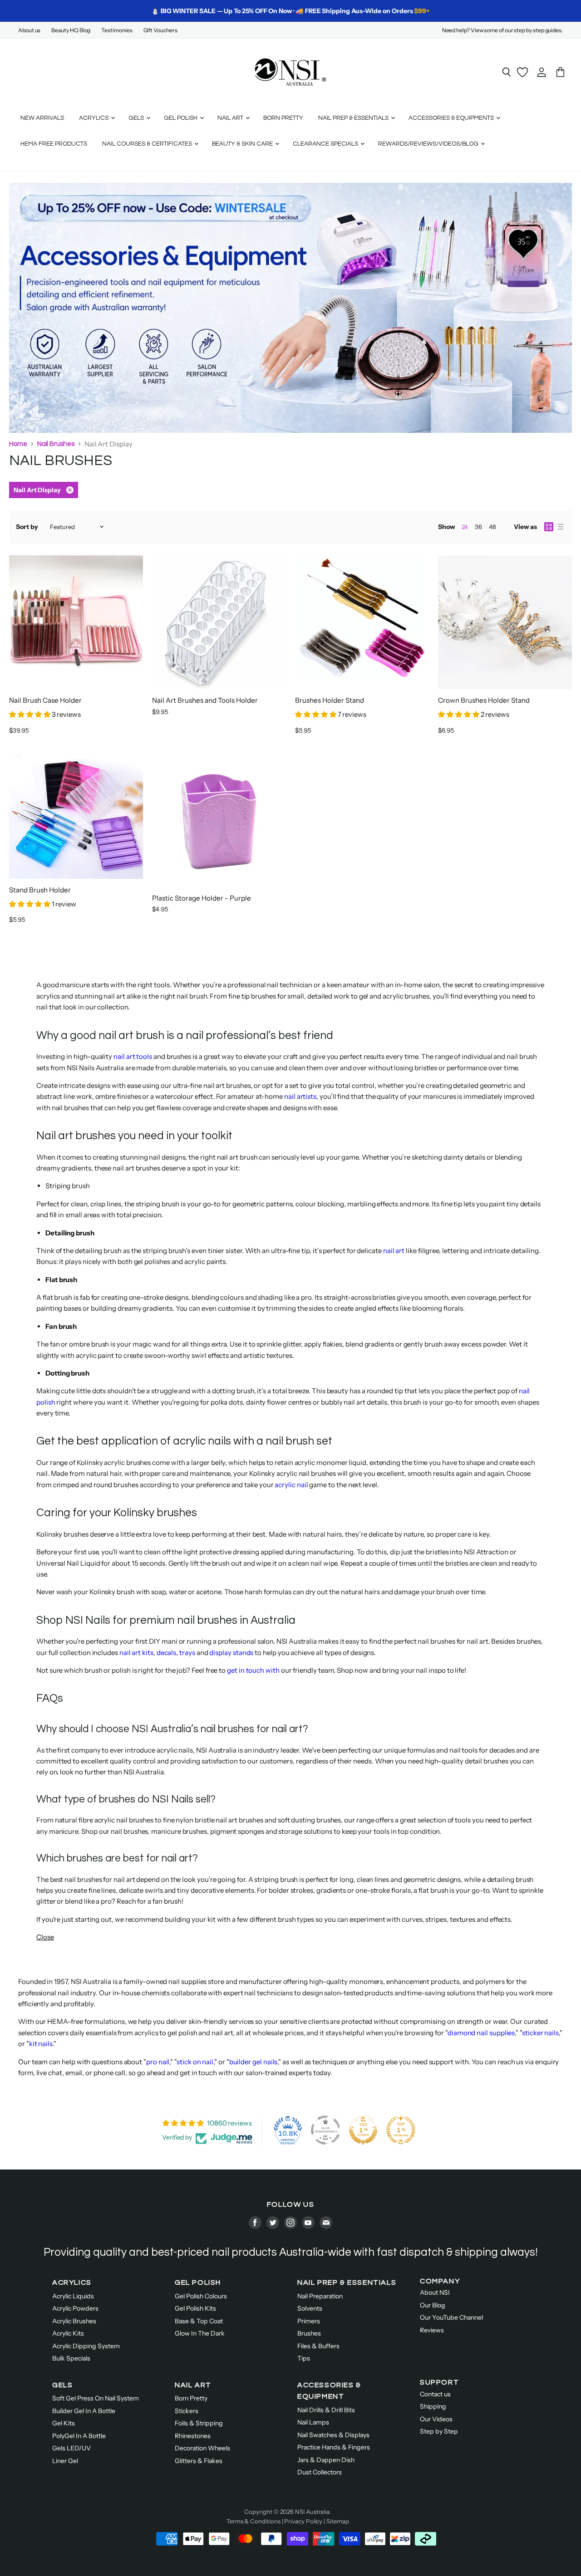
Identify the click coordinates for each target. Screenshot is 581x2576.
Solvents (310, 2308)
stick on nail (195, 2062)
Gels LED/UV (71, 2448)
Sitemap (337, 2521)
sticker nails (540, 2033)
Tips (304, 2358)
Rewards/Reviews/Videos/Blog (429, 144)
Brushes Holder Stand (330, 700)
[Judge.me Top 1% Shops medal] (363, 2130)
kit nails (41, 2044)
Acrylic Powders (75, 2308)
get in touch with (253, 1670)
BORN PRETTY (283, 118)
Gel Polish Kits (195, 2308)
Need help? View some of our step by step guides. (502, 30)
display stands (231, 1653)
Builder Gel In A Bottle (84, 2411)
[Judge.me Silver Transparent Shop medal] (325, 2130)
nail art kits (136, 1653)
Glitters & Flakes (199, 2461)
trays (187, 1653)
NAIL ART (193, 2385)
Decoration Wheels (202, 2448)
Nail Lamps (313, 2422)
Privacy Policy (303, 2521)
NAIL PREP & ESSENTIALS (347, 2282)
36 (478, 527)
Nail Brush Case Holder (45, 700)
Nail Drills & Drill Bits (326, 2410)
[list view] (561, 527)
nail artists (300, 1096)
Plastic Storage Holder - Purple (202, 898)
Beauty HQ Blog (71, 30)
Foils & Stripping (199, 2423)
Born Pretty (191, 2398)
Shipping (433, 2406)
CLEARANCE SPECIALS (326, 144)
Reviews (432, 2330)
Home (18, 444)
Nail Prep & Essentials (354, 118)
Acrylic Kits (68, 2333)
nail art (394, 1251)
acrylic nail (291, 1485)
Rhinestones (193, 2436)
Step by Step (439, 2431)
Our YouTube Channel (451, 2317)
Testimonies (117, 30)
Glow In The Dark (200, 2333)
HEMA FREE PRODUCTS (54, 144)
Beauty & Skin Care (243, 144)
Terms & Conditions (254, 2521)
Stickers (187, 2411)
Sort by (27, 527)
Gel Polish (181, 118)
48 (492, 527)
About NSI (435, 2292)
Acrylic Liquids (73, 2296)
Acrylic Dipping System (86, 2346)
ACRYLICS (72, 2282)
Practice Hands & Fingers (334, 2447)
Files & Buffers (318, 2346)
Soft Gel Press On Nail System (96, 2398)
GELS (62, 2385)
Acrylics (94, 118)
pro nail (158, 2062)
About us (29, 30)
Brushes (309, 2333)
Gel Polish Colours (201, 2296)
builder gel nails (254, 2062)
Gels (137, 118)
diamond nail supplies (481, 2033)
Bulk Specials (71, 2358)
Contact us (435, 2394)
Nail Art (231, 118)
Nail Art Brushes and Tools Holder (205, 700)
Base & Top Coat (199, 2321)
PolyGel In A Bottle (79, 2436)
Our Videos (436, 2419)
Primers (309, 2321)
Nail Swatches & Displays (333, 2435)
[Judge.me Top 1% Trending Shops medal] (401, 2130)
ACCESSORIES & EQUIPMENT (329, 2391)
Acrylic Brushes (74, 2321)
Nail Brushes (56, 444)
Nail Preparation (320, 2296)
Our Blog (433, 2305)
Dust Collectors (320, 2472)
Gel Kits (64, 2423)
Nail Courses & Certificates (148, 144)
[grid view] (549, 527)
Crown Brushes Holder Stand (484, 700)
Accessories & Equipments (452, 118)
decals (167, 1653)
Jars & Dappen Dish (326, 2460)
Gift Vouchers (160, 30)
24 (465, 527)
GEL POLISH (198, 2282)
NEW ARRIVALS (42, 118)
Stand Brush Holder (40, 890)
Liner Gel (65, 2461)
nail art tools (133, 1056)
